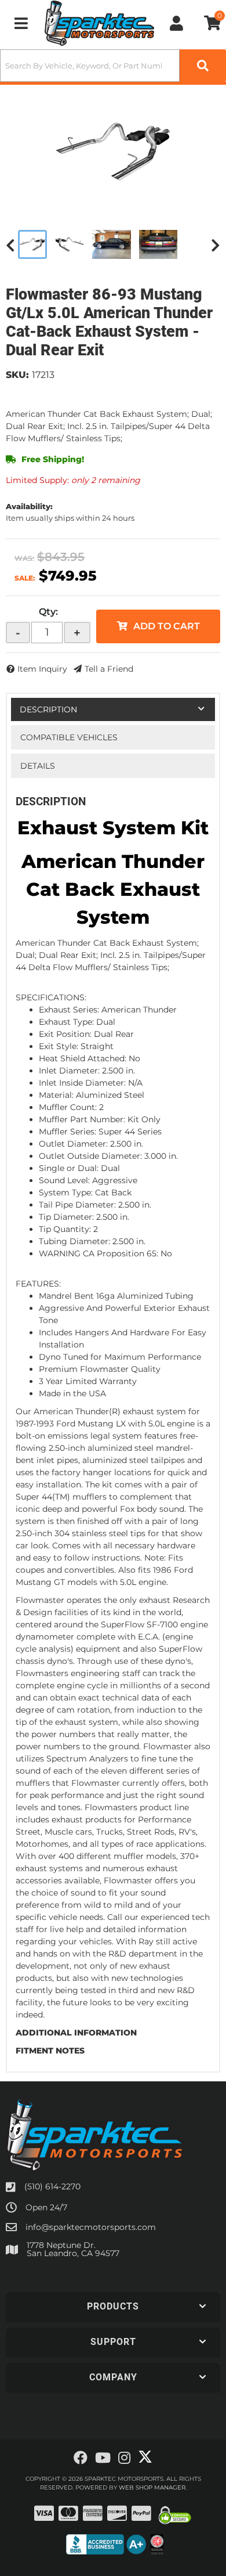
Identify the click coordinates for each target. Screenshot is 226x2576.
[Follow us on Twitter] (145, 2457)
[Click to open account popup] (176, 23)
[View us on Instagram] (124, 2458)
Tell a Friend (109, 669)
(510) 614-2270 (52, 2186)
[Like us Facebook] (81, 2458)
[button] (113, 66)
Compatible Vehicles (69, 737)
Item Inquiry (42, 669)
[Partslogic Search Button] (203, 66)
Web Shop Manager (152, 2487)
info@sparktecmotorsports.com (91, 2227)
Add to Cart (167, 626)
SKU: (17, 375)
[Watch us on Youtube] (103, 2458)
